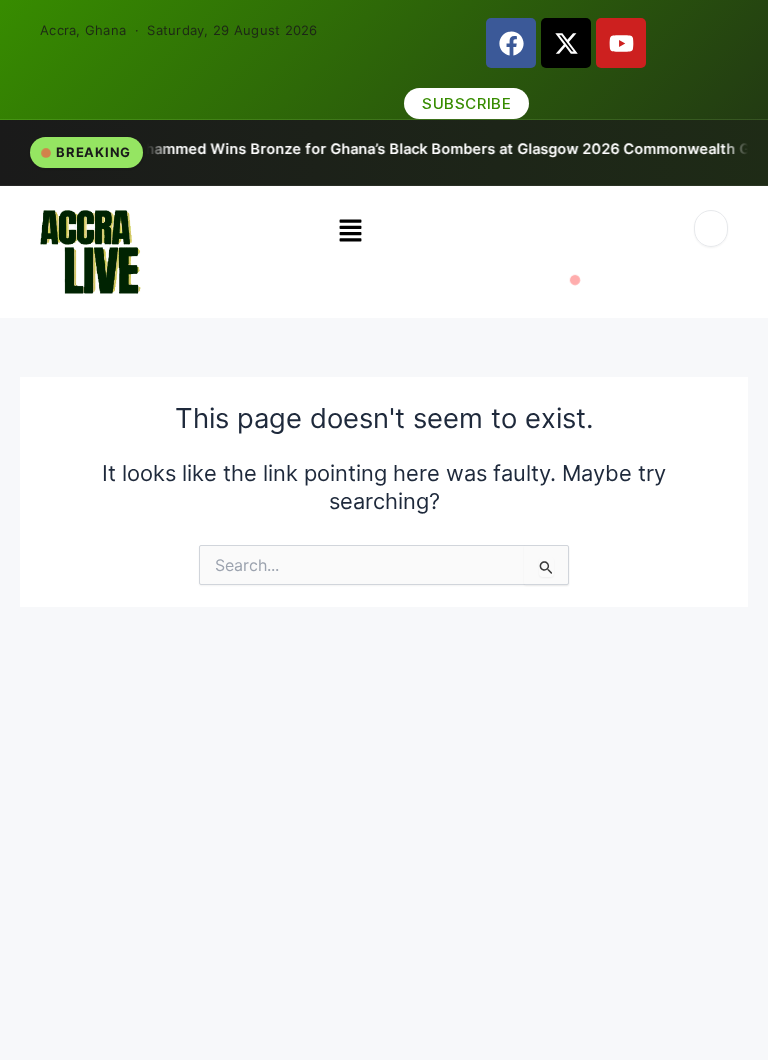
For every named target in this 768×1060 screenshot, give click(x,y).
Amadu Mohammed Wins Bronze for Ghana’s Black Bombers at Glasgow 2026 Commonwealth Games (375, 149)
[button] (351, 231)
